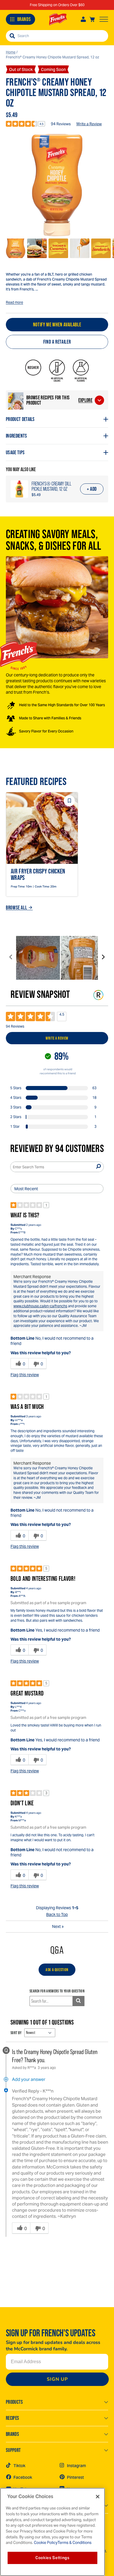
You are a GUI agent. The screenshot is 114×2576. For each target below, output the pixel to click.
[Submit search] (78, 2001)
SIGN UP (57, 2379)
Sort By (16, 2033)
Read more (14, 302)
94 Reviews (61, 124)
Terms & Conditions (75, 2543)
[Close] (98, 2497)
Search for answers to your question (57, 1991)
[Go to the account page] (83, 19)
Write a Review (89, 124)
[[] (57, 185)
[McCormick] (58, 19)
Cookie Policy (45, 2543)
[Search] (12, 36)
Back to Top (57, 1914)
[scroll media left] (11, 958)
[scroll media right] (103, 958)
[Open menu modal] (104, 19)
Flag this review (25, 1375)
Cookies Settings (52, 2558)
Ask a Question (57, 1970)
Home (11, 52)
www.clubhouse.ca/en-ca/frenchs (40, 1306)
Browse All (16, 908)
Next (58, 1926)
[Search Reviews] (98, 1167)
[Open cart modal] (92, 19)
